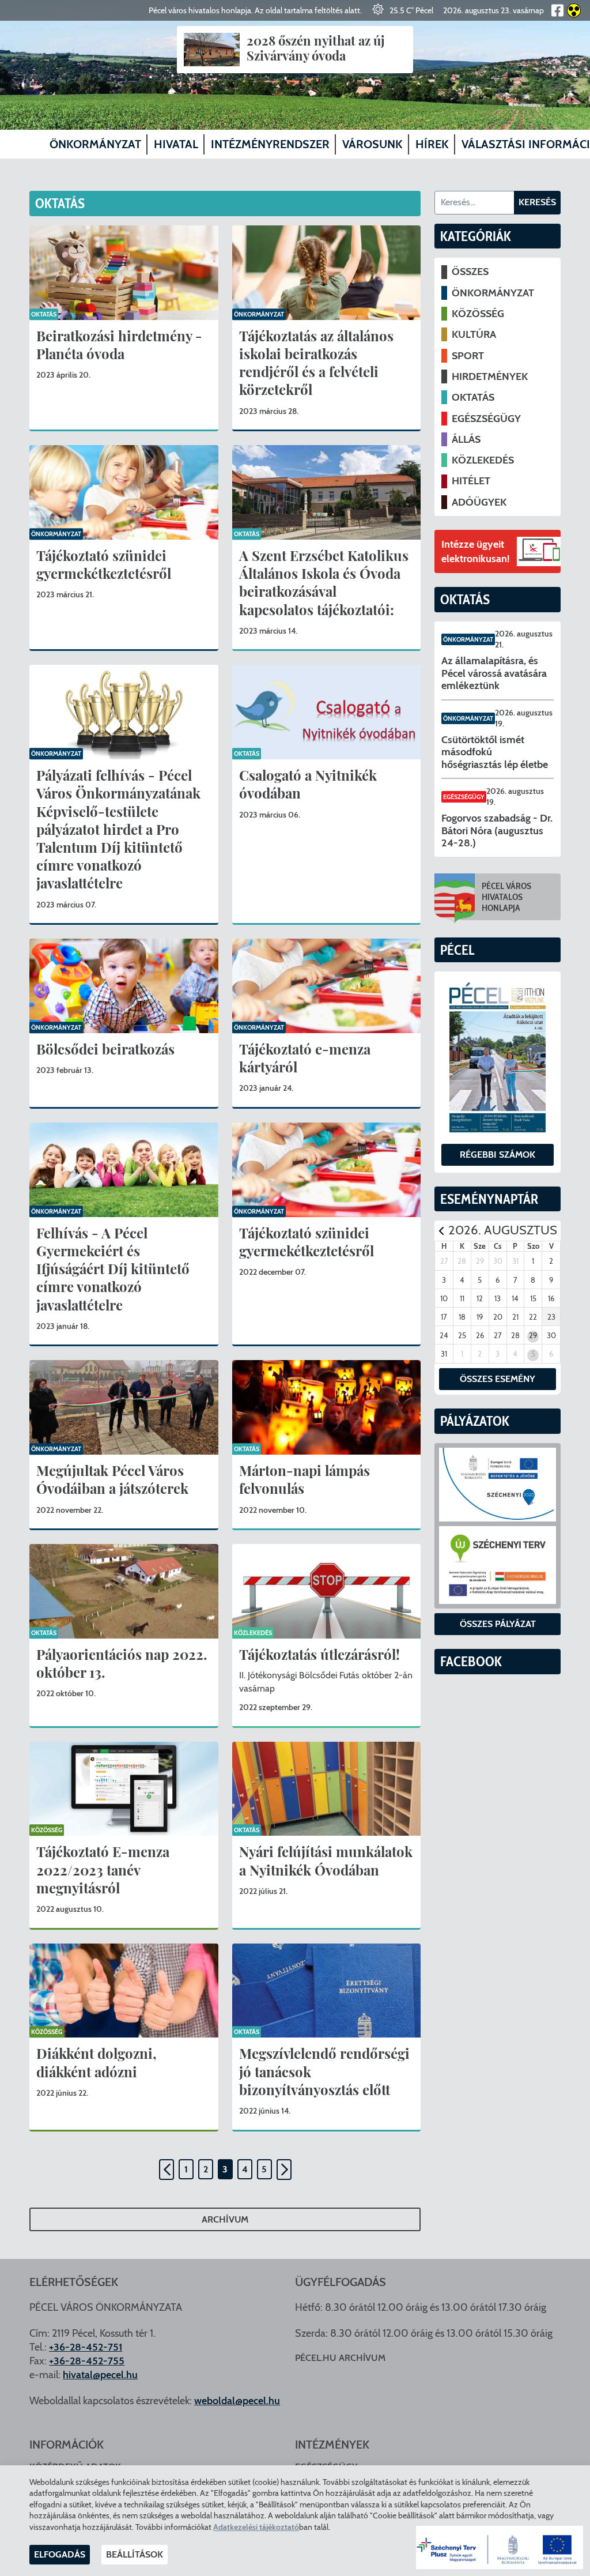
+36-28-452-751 (86, 2347)
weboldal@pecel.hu (237, 2401)
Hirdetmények (490, 376)
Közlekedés (253, 1633)
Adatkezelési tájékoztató (256, 2527)
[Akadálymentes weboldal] (572, 10)
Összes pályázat (498, 1624)
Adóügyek (479, 502)
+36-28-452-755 (87, 2361)
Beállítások (135, 2554)
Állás (466, 439)
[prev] (441, 1231)
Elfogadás (60, 2554)
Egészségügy (486, 419)
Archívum (225, 2219)
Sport (468, 356)
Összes (470, 272)
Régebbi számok (498, 1155)
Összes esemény (498, 1379)
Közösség (47, 1831)
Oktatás (44, 314)
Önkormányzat (259, 314)
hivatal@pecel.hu (100, 2375)
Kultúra (474, 334)
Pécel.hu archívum (340, 2358)
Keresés (537, 202)
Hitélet (471, 481)
